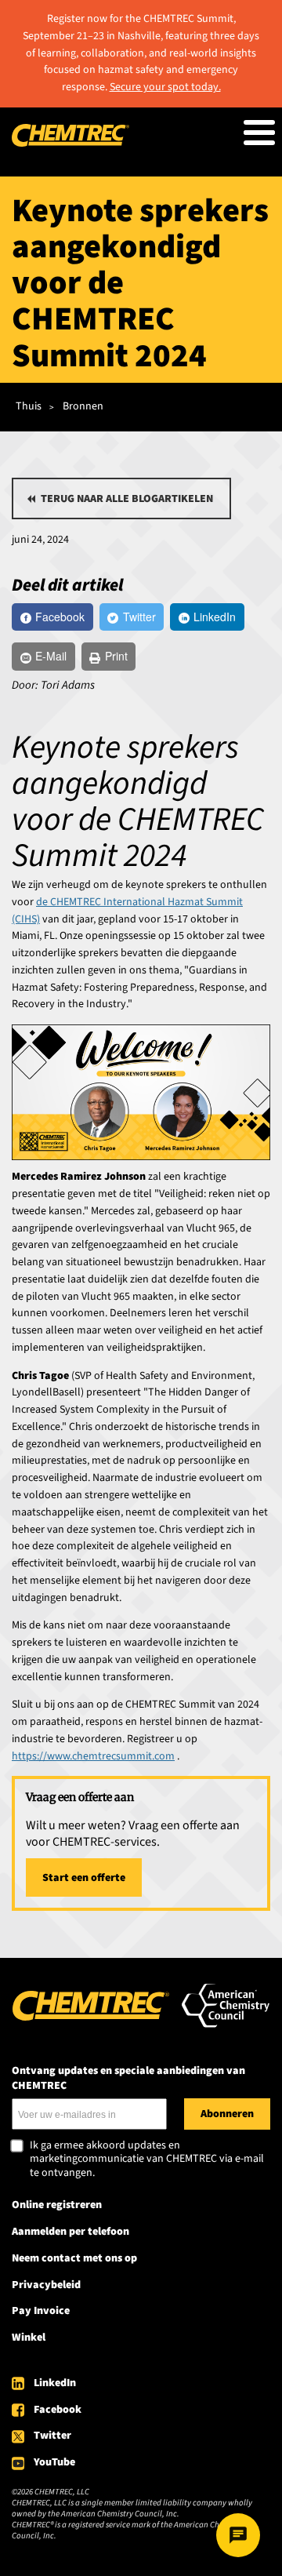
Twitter (52, 2436)
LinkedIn (55, 2383)
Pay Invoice (41, 2311)
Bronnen (83, 406)
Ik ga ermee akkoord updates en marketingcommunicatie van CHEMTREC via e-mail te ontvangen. (147, 2160)
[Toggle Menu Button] (259, 133)
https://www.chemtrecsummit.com (93, 1756)
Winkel (29, 2338)
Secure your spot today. (165, 87)
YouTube (54, 2462)
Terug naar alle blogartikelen (127, 499)
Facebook (58, 2410)
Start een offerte (84, 1878)
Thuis (29, 406)
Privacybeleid (46, 2285)
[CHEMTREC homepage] (70, 144)
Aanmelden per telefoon (70, 2232)
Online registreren (57, 2205)
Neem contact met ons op (74, 2258)
